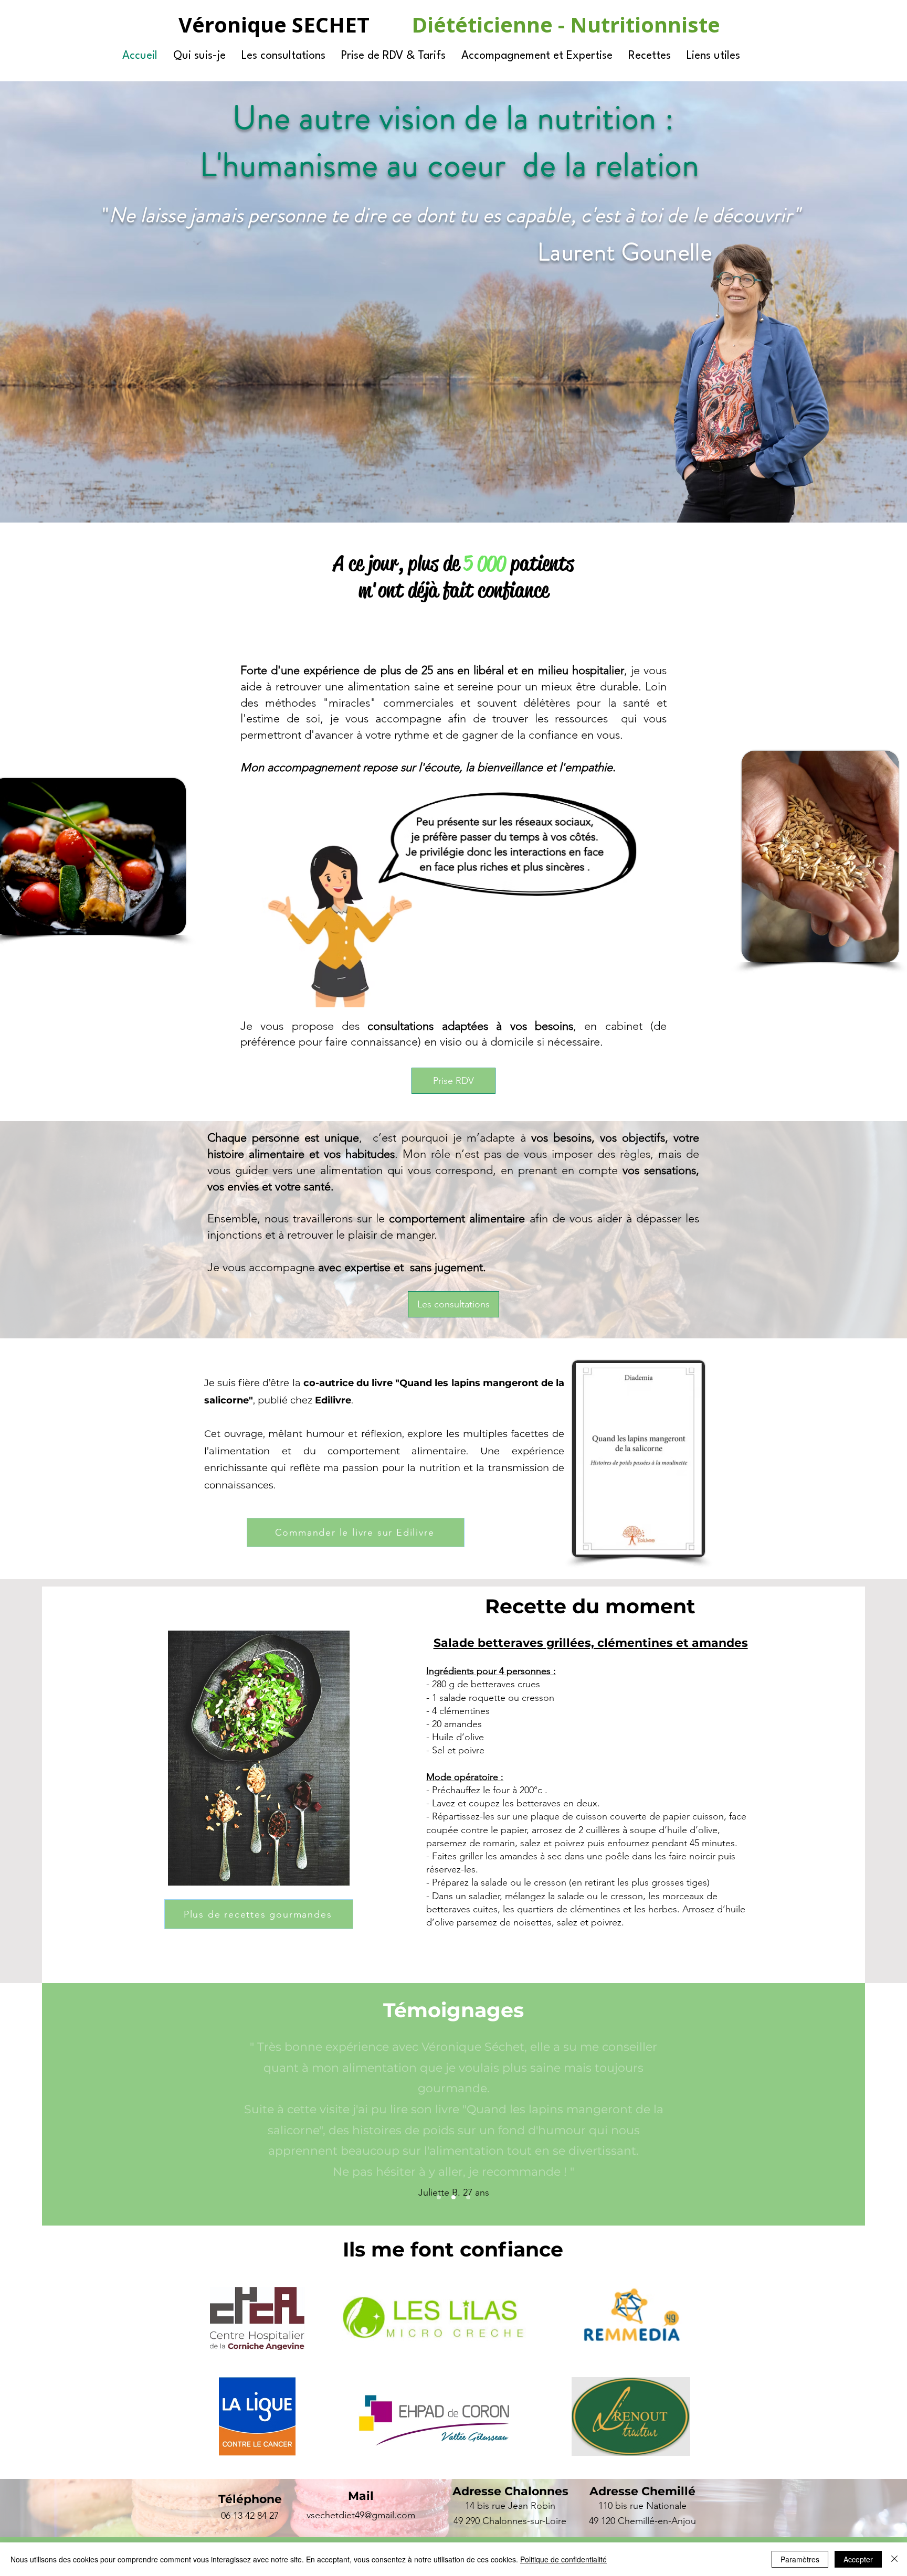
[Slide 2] (454, 2197)
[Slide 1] (439, 2197)
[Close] (894, 2559)
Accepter (858, 2559)
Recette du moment (590, 1606)
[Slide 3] (468, 2197)
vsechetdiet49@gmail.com (361, 2515)
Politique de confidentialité (563, 2559)
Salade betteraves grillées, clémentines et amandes (591, 1643)
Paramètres (800, 2559)
